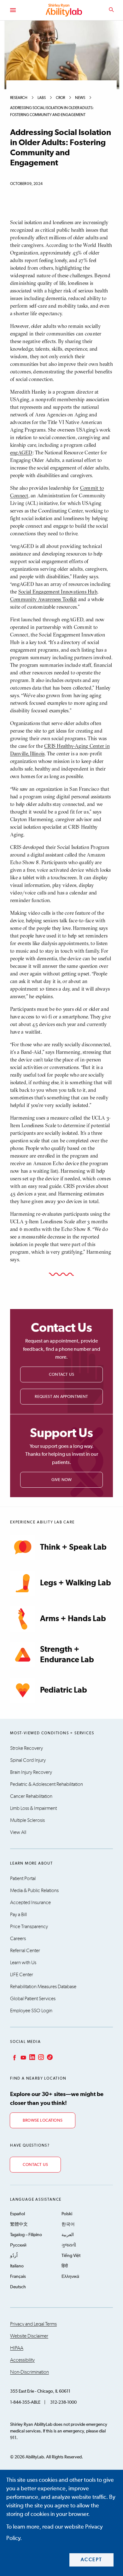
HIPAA (17, 2348)
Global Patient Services (33, 1999)
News (80, 98)
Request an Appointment (61, 1397)
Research (19, 98)
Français (18, 2277)
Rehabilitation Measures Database (43, 1987)
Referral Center (25, 1951)
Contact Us (61, 1375)
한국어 (68, 2224)
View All (18, 1832)
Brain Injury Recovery (31, 1772)
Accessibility (22, 2360)
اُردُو (14, 2256)
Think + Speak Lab (73, 1547)
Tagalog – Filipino (26, 2235)
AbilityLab (65, 10)
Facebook (14, 2057)
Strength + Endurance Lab (67, 1655)
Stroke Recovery (26, 1748)
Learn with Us (23, 1963)
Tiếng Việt (71, 2256)
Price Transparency (29, 1927)
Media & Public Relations (34, 1891)
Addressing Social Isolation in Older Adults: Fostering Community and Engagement (52, 112)
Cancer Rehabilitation (31, 1796)
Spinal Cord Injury (28, 1760)
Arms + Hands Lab (73, 1619)
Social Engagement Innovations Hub (58, 592)
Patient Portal (23, 1878)
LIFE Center (22, 1975)
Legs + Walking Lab (76, 1583)
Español (18, 2214)
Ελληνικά (70, 2277)
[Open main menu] (13, 10)
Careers (18, 1939)
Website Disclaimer (29, 2336)
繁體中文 (19, 2224)
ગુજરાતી (69, 2245)
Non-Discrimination (29, 2372)
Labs (42, 98)
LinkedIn (32, 2057)
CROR (60, 98)
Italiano (17, 2266)
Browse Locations (43, 2121)
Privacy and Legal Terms (33, 2324)
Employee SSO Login (31, 2011)
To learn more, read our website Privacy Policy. (55, 2533)
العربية (68, 2235)
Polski (67, 2214)
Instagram (40, 2057)
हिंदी (65, 2266)
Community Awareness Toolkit (43, 599)
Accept (92, 2560)
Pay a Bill (18, 1915)
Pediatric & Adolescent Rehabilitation (47, 1784)
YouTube (23, 2057)
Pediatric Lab (64, 1690)
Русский (18, 2245)
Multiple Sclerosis (27, 1820)
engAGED (21, 452)
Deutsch (18, 2287)
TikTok (49, 2057)
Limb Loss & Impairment (33, 1808)
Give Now (62, 1480)
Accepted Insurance (30, 1903)
